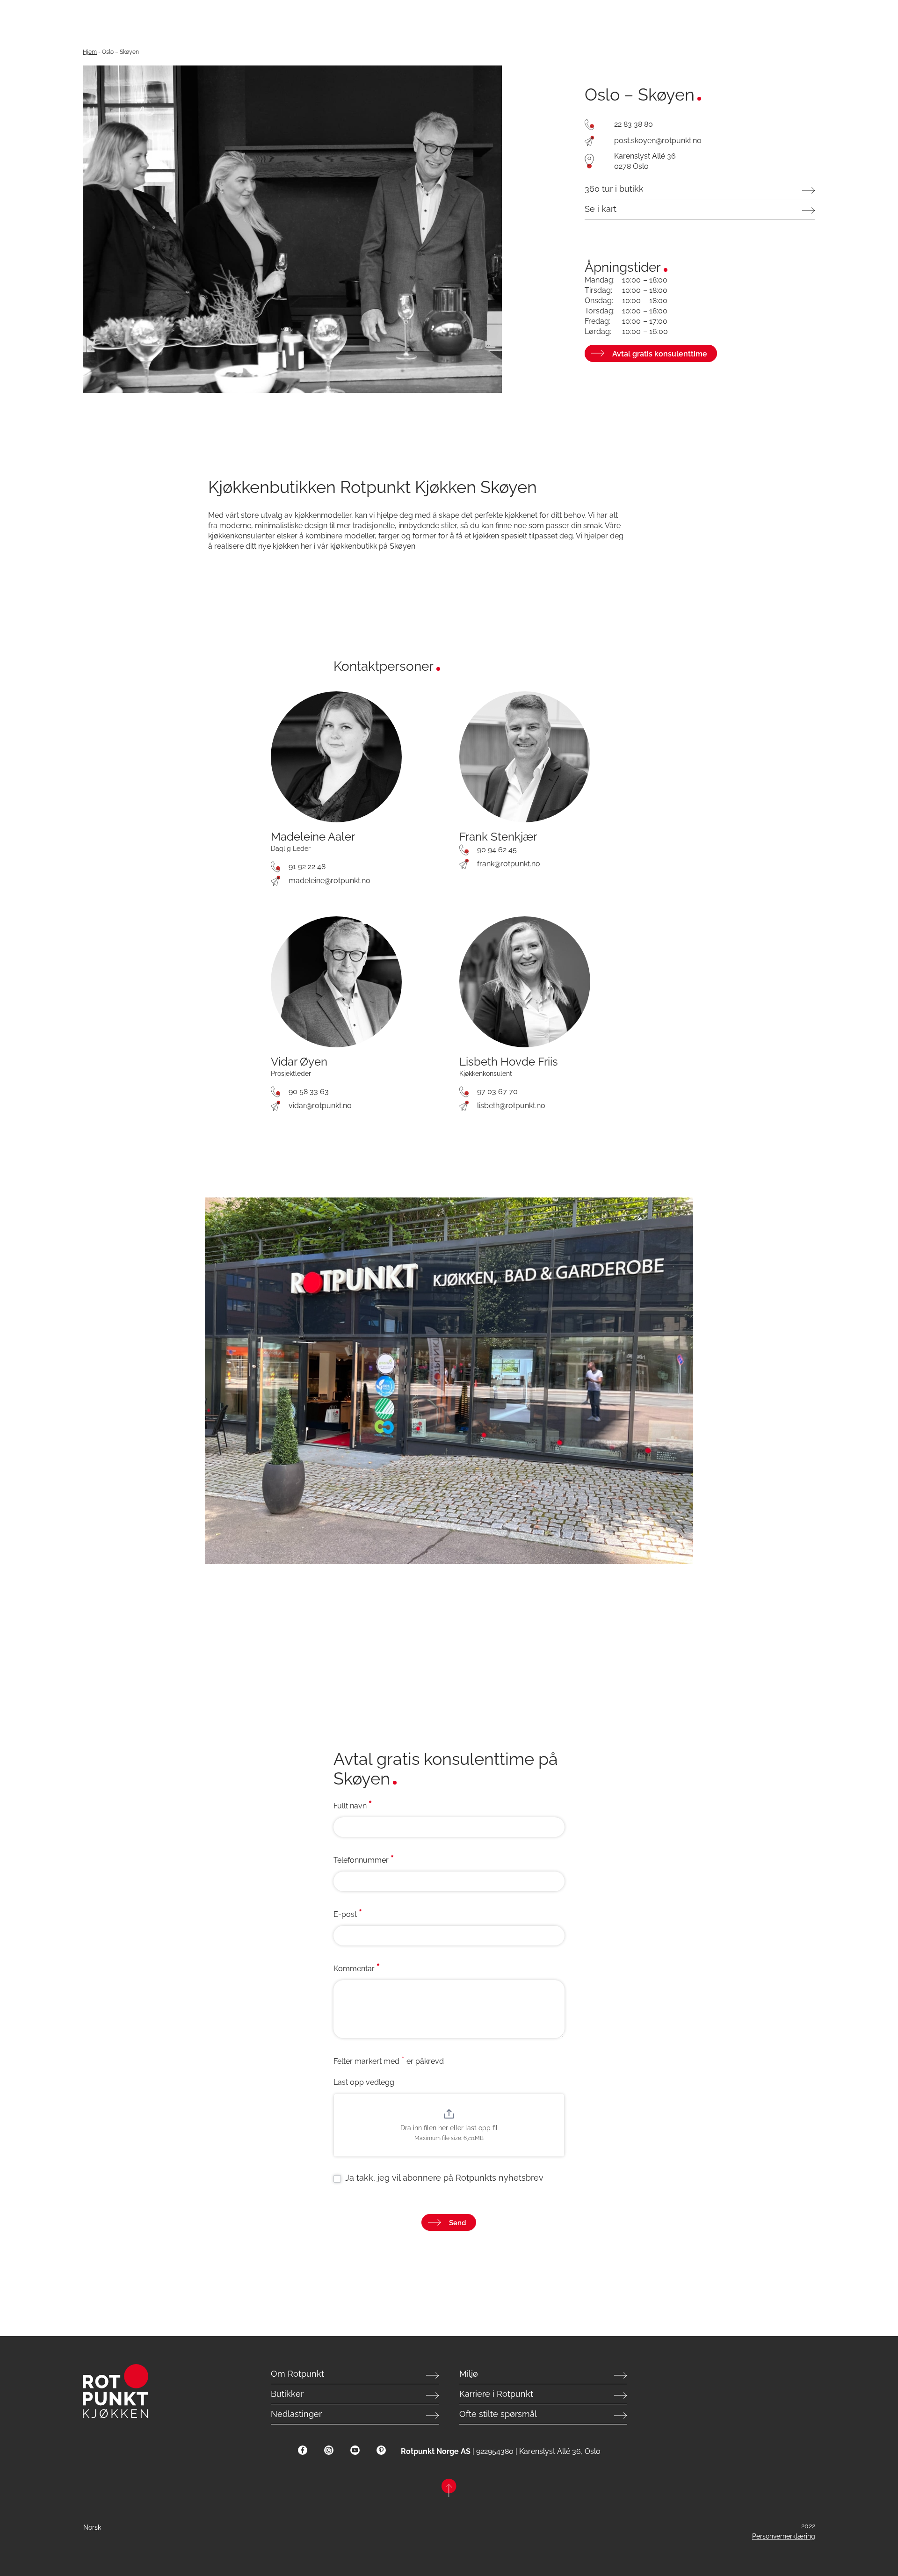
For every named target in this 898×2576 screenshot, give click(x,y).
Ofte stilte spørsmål (498, 2414)
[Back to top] (449, 2489)
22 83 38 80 (634, 124)
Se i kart (601, 209)
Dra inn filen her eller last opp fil (449, 2128)
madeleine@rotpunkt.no (330, 881)
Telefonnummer (364, 1859)
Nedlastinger (296, 2414)
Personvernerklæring (784, 2536)
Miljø (469, 2374)
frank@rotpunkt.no (509, 864)
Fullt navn (353, 1805)
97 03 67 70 (497, 1092)
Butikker (287, 2394)
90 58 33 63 (309, 1092)
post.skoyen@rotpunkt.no (658, 141)
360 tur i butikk (614, 189)
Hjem (90, 52)
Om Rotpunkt (297, 2374)
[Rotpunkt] (135, 2391)
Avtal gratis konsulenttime (660, 354)
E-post (348, 1914)
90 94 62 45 (497, 850)
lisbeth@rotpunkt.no (511, 1106)
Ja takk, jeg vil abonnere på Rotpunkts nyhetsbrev (443, 2178)
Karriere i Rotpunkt (496, 2394)
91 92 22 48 (307, 867)
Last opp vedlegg (364, 2082)
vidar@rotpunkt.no (320, 1106)
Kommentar (357, 1968)
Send (458, 2223)
